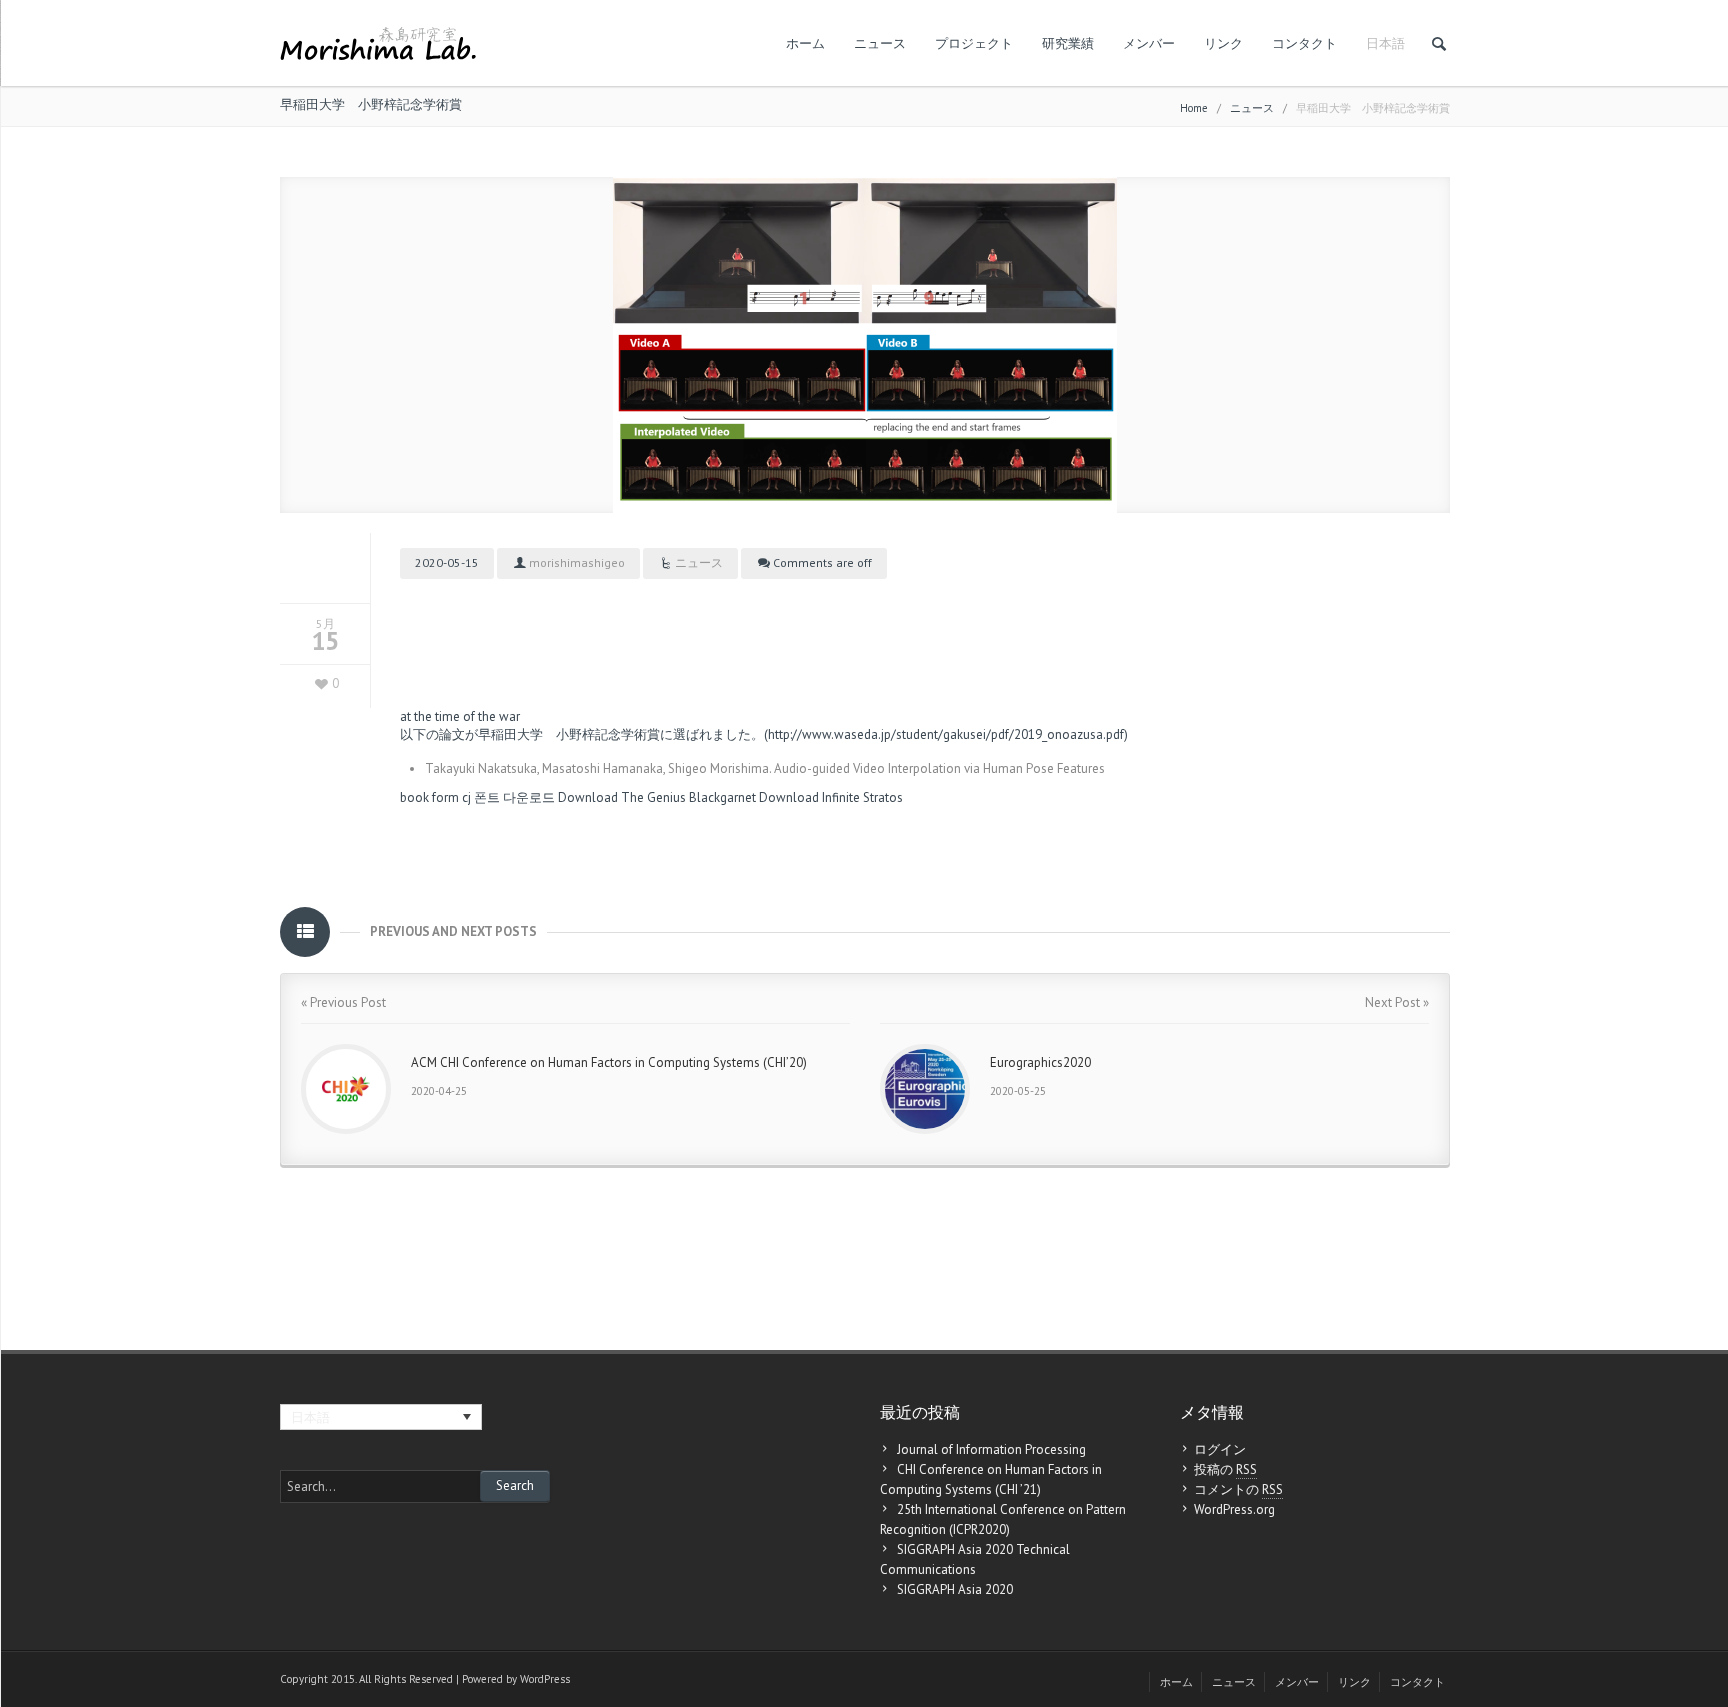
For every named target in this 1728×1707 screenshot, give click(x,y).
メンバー (1149, 43)
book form (429, 797)
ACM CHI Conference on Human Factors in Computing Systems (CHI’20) (609, 1062)
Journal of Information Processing (991, 1449)
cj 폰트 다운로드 (508, 797)
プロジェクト (974, 43)
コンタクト (1304, 43)
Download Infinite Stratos (831, 797)
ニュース (880, 43)
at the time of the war (460, 716)
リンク (1223, 43)
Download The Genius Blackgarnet (657, 797)
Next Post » (1397, 1002)
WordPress (545, 1679)
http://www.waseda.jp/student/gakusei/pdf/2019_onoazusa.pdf (946, 734)
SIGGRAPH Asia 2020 (955, 1589)
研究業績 (1068, 43)
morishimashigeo (577, 562)
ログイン (1220, 1449)
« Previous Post (343, 1002)
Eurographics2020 (1040, 1062)
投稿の (1225, 1469)
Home (1194, 108)
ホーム (805, 43)
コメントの (1238, 1489)
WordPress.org (1234, 1509)
